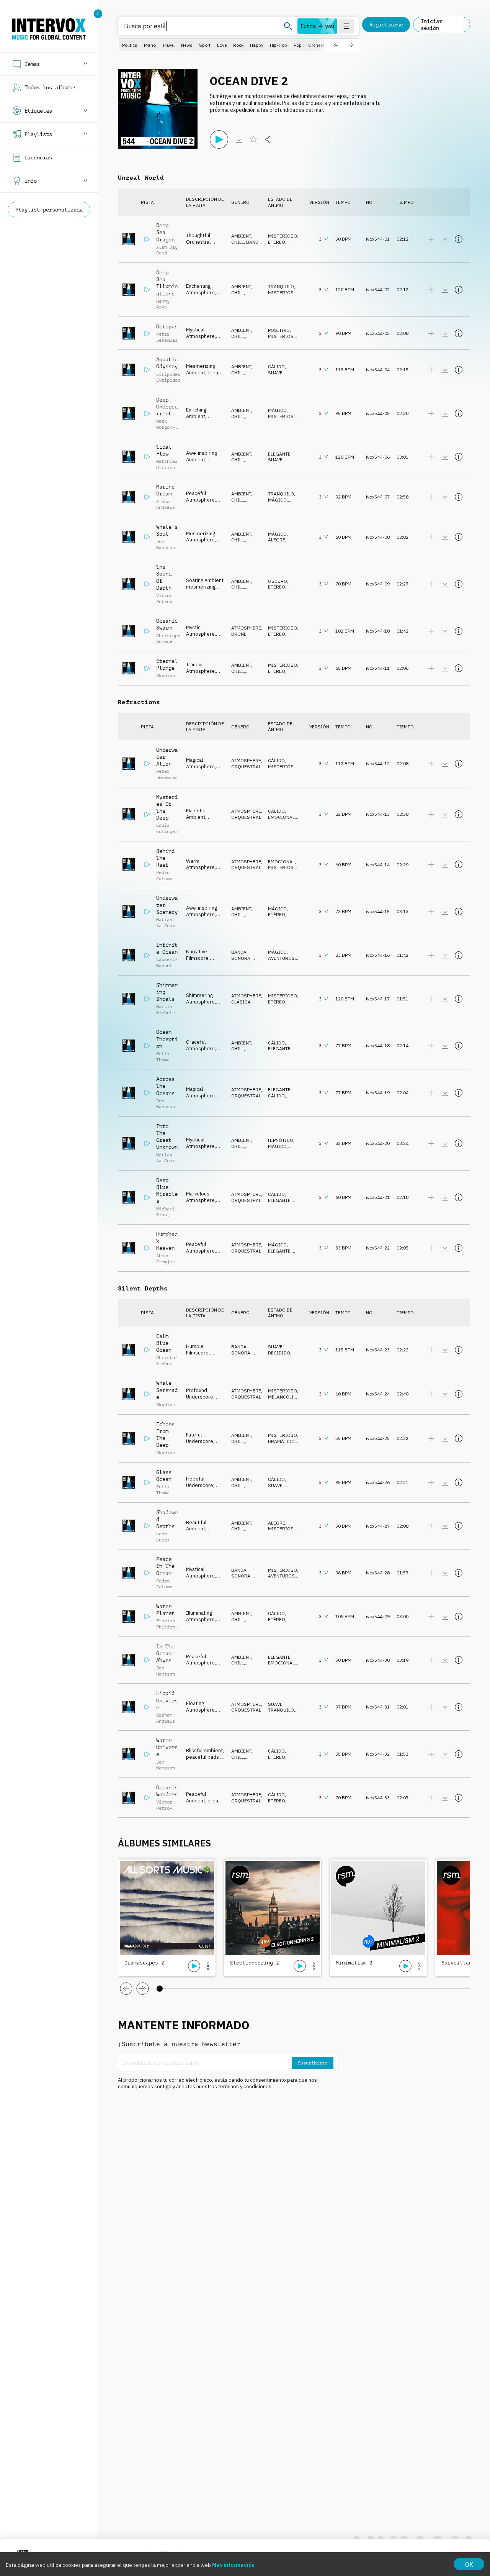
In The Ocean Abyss (165, 1653)
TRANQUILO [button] (281, 286)
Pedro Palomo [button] (164, 876)
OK (469, 2565)
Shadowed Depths (167, 1519)
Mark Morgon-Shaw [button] (166, 427)
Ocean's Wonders (167, 1791)
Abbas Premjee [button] (166, 1259)
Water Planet (165, 1610)
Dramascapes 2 (144, 1963)
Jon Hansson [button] (166, 544)
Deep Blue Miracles (167, 1191)
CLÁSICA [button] (241, 1002)
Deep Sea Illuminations (167, 283)
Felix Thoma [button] (163, 1057)
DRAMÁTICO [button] (281, 1441)
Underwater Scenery (167, 905)
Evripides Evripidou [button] (168, 377)
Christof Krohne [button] (167, 1361)
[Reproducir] (219, 139)
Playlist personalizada (49, 210)
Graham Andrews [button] (166, 505)
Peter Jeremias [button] (167, 337)
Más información (233, 2565)
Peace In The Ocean (165, 1566)
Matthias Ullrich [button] (167, 464)
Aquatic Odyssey (167, 363)
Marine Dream (165, 490)
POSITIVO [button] (279, 330)
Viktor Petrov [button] (164, 598)
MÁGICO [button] (277, 410)
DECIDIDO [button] (279, 1353)
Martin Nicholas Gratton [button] (167, 1013)
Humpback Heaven (167, 1241)
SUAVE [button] (275, 373)
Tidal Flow (164, 450)
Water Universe (167, 1747)
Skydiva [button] (166, 676)
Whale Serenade (167, 1390)
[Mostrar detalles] (459, 239)
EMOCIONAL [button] (281, 817)
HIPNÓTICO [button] (281, 1140)
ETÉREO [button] (277, 242)
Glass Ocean (164, 1476)
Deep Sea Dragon (165, 232)
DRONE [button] (239, 634)
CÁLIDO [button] (276, 366)
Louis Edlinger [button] (167, 828)
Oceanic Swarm (167, 624)
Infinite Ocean (167, 948)
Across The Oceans (165, 1086)
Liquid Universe (167, 1700)
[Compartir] (268, 139)
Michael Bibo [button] (166, 1212)
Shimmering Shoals (167, 992)
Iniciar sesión (431, 25)
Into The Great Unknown (167, 1137)
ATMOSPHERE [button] (246, 628)
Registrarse (386, 25)
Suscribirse (313, 2063)
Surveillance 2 (463, 1963)
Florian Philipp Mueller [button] (166, 1627)
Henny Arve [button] (163, 304)
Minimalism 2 (354, 1963)
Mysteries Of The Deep (167, 808)
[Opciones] (208, 1966)
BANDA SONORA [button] (246, 245)
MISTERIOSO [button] (283, 236)
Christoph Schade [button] (168, 639)
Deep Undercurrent (167, 407)
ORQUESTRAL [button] (246, 767)
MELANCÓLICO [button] (284, 1397)
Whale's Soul (167, 530)
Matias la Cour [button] (166, 923)
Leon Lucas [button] (163, 1537)
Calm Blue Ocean (164, 1343)
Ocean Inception (167, 1039)
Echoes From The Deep (165, 1435)
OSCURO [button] (278, 581)
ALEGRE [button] (277, 540)
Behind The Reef (165, 858)
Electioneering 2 (255, 1963)
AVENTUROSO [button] (283, 958)
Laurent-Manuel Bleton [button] (167, 965)
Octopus (167, 326)
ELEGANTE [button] (279, 454)
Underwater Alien (167, 757)
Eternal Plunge (167, 664)
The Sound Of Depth (164, 577)
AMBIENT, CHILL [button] (242, 239)
